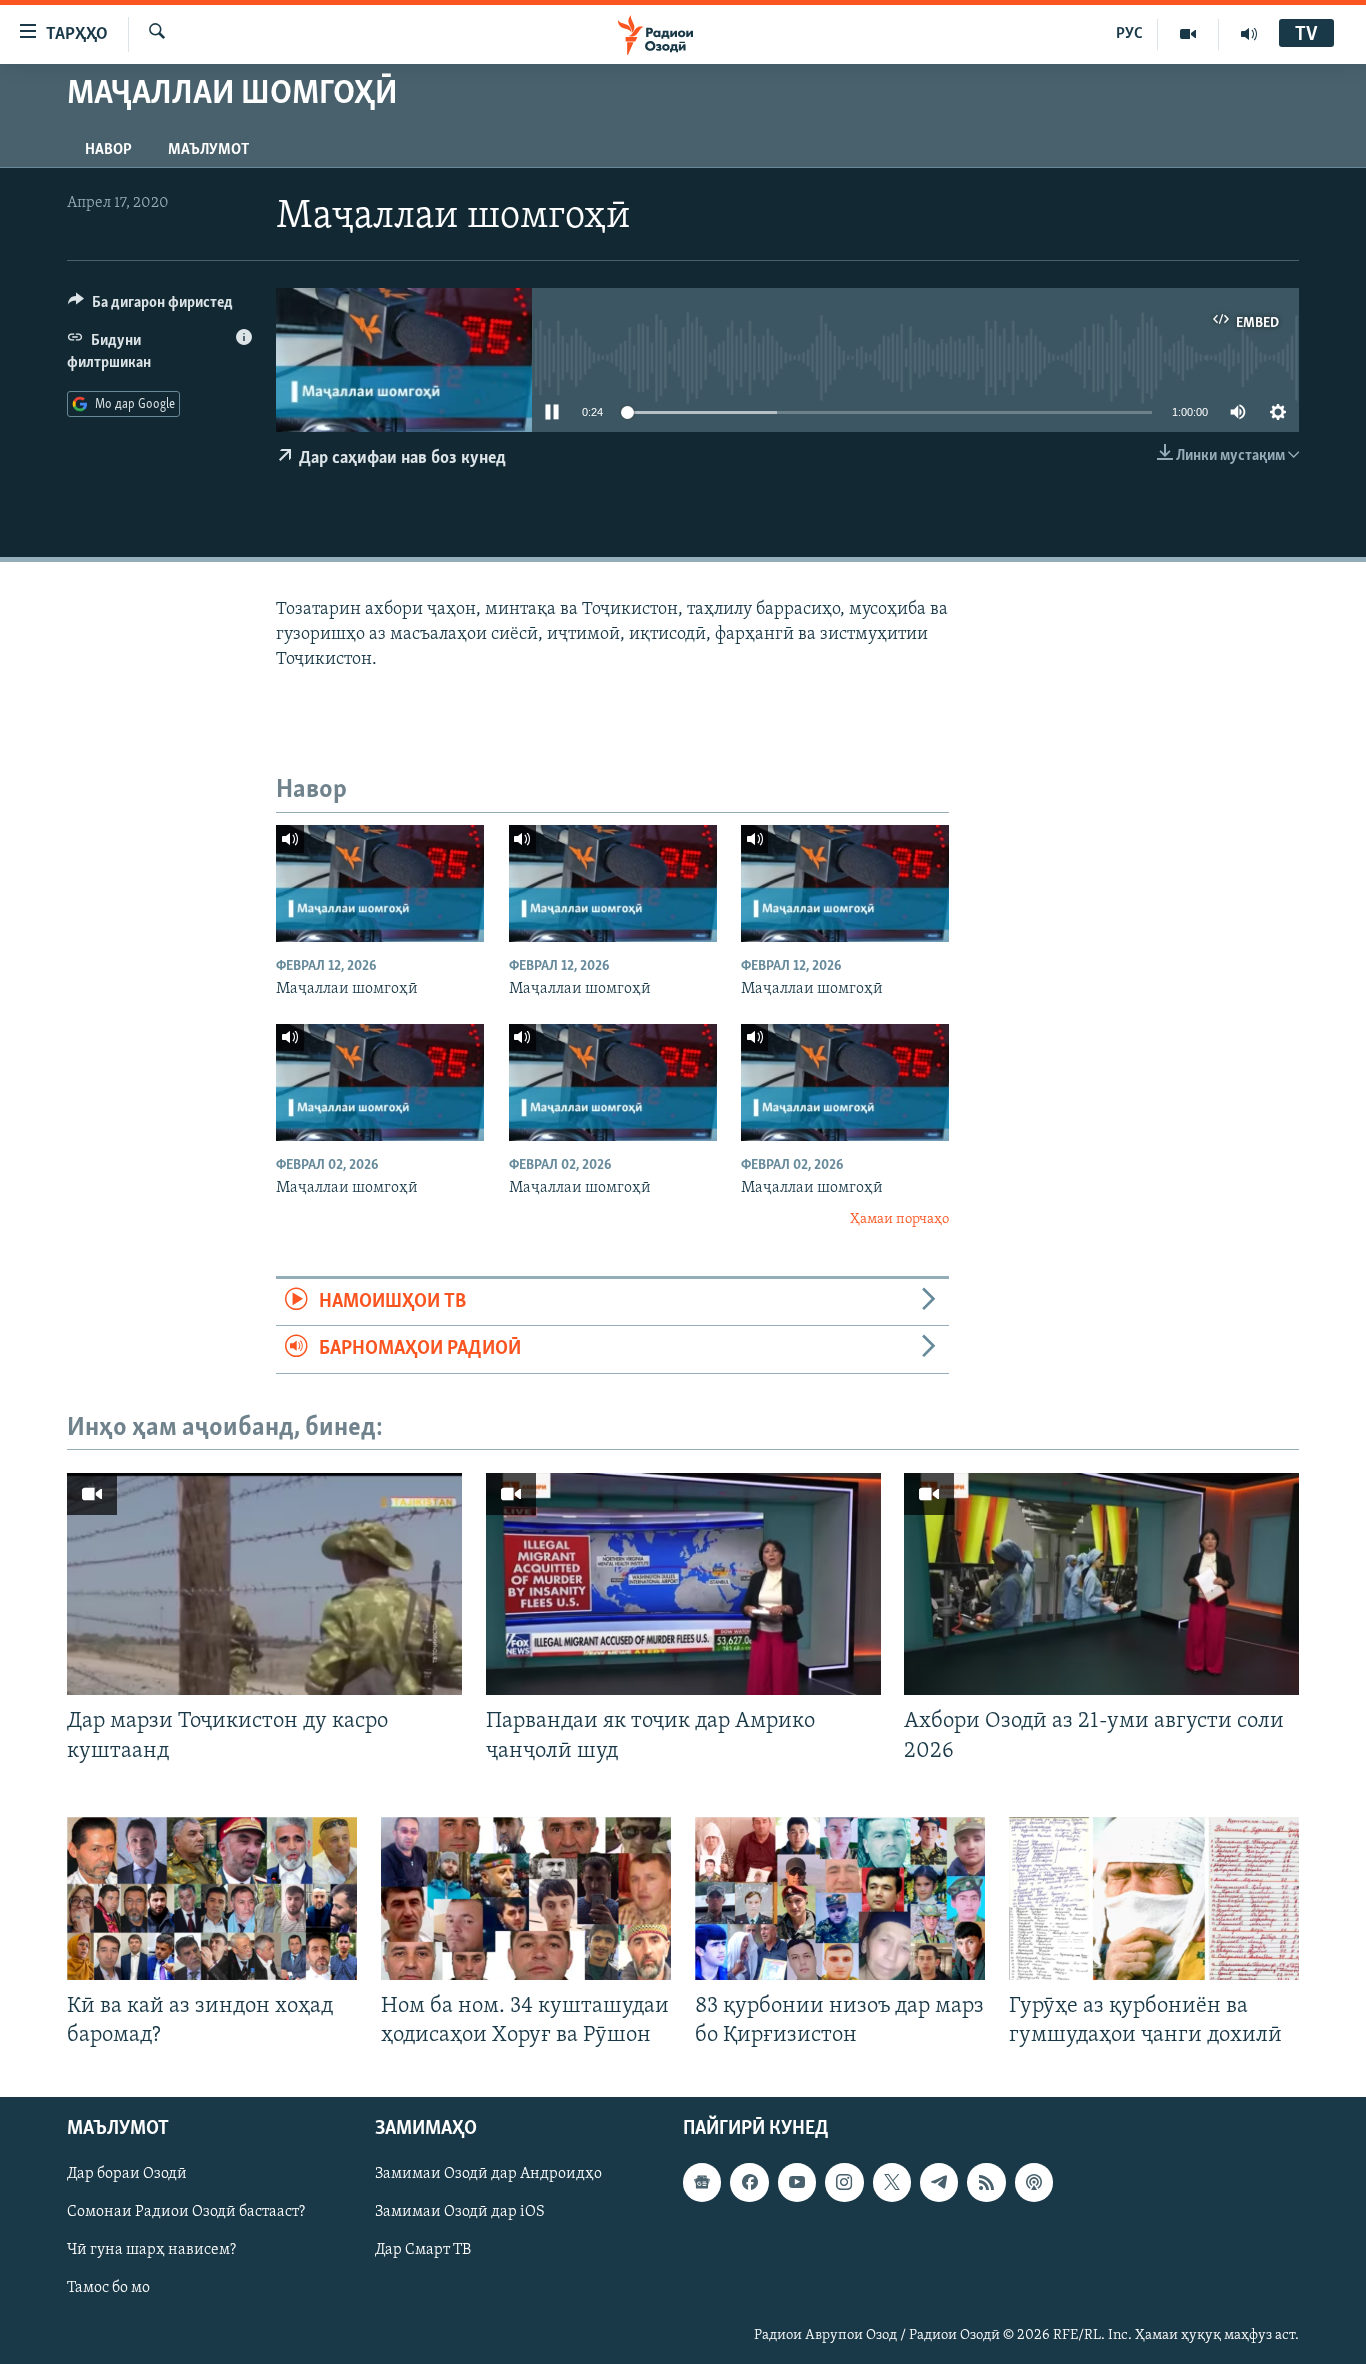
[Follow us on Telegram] (939, 2182)
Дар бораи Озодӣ (127, 2174)
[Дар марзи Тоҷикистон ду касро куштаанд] (264, 1584)
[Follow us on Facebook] (749, 2182)
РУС (1129, 34)
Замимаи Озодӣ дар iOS (460, 2212)
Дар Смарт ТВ (423, 2250)
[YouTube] (1188, 34)
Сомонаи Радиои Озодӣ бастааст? (186, 2212)
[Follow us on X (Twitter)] (892, 2182)
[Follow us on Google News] (702, 2182)
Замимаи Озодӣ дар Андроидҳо (488, 2174)
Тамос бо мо (108, 2289)
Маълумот (208, 150)
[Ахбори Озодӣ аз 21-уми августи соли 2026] (1101, 1584)
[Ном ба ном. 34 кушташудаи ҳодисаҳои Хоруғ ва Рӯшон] (526, 1898)
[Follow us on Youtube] (797, 2182)
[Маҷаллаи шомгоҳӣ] (380, 883)
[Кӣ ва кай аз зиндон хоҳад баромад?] (212, 1898)
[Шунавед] (1249, 34)
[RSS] (986, 2182)
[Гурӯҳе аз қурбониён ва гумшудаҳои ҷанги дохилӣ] (1154, 1898)
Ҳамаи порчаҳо (899, 1219)
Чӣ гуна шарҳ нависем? (151, 2250)
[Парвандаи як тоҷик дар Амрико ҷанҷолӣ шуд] (683, 1584)
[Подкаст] (1034, 2182)
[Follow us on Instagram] (844, 2182)
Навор (108, 150)
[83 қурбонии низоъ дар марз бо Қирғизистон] (840, 1898)
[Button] (150, 307)
